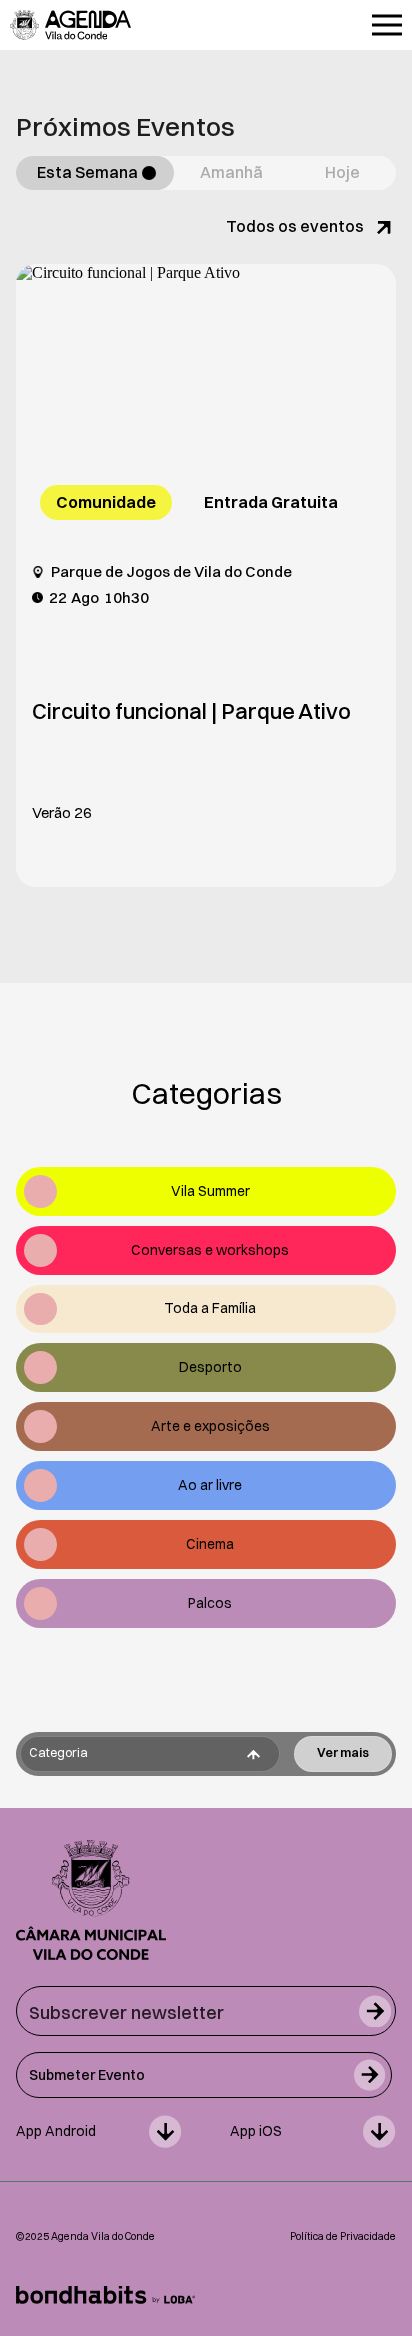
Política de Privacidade (343, 2236)
